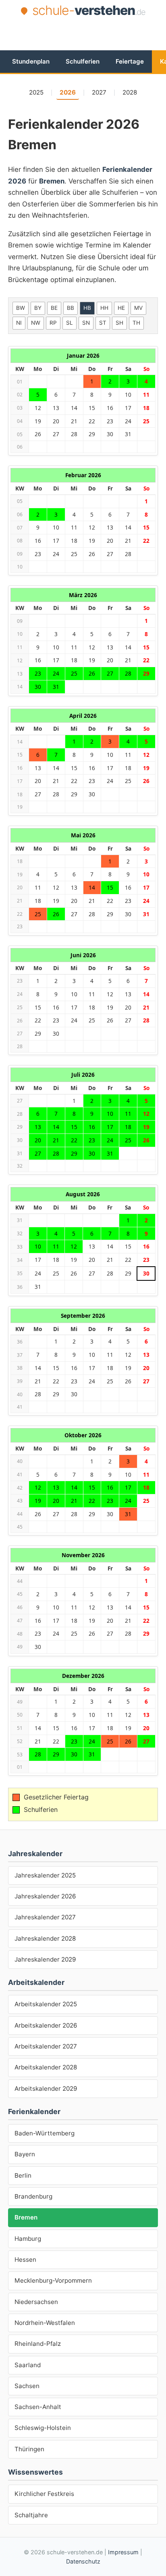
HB (87, 308)
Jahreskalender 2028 (45, 1938)
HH (104, 308)
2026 (68, 92)
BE (54, 308)
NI (19, 323)
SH (119, 323)
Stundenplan (31, 61)
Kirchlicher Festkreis (44, 2494)
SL (70, 323)
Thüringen (29, 2449)
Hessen (25, 2260)
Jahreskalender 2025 (45, 1875)
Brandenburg (33, 2196)
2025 (36, 92)
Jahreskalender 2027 (45, 1917)
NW (36, 323)
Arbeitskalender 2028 (46, 2067)
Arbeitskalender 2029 (46, 2089)
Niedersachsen (36, 2302)
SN (86, 323)
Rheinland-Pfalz (38, 2344)
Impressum (123, 2552)
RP (53, 323)
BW (21, 308)
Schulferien (83, 61)
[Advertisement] (87, 33)
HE (121, 308)
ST (103, 323)
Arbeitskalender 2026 (46, 2025)
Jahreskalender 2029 (45, 1959)
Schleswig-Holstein (43, 2428)
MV (138, 308)
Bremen (26, 2217)
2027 (99, 92)
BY (38, 308)
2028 (130, 92)
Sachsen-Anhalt (38, 2407)
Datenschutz (83, 2561)
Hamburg (28, 2239)
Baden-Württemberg (45, 2133)
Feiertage (130, 61)
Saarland (28, 2365)
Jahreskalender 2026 (45, 1896)
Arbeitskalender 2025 (46, 2004)
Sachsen (27, 2386)
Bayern (25, 2154)
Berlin (23, 2175)
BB (71, 308)
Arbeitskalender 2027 (46, 2046)
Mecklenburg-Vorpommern (53, 2280)
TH (136, 323)
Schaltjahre (31, 2515)
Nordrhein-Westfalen (45, 2323)
